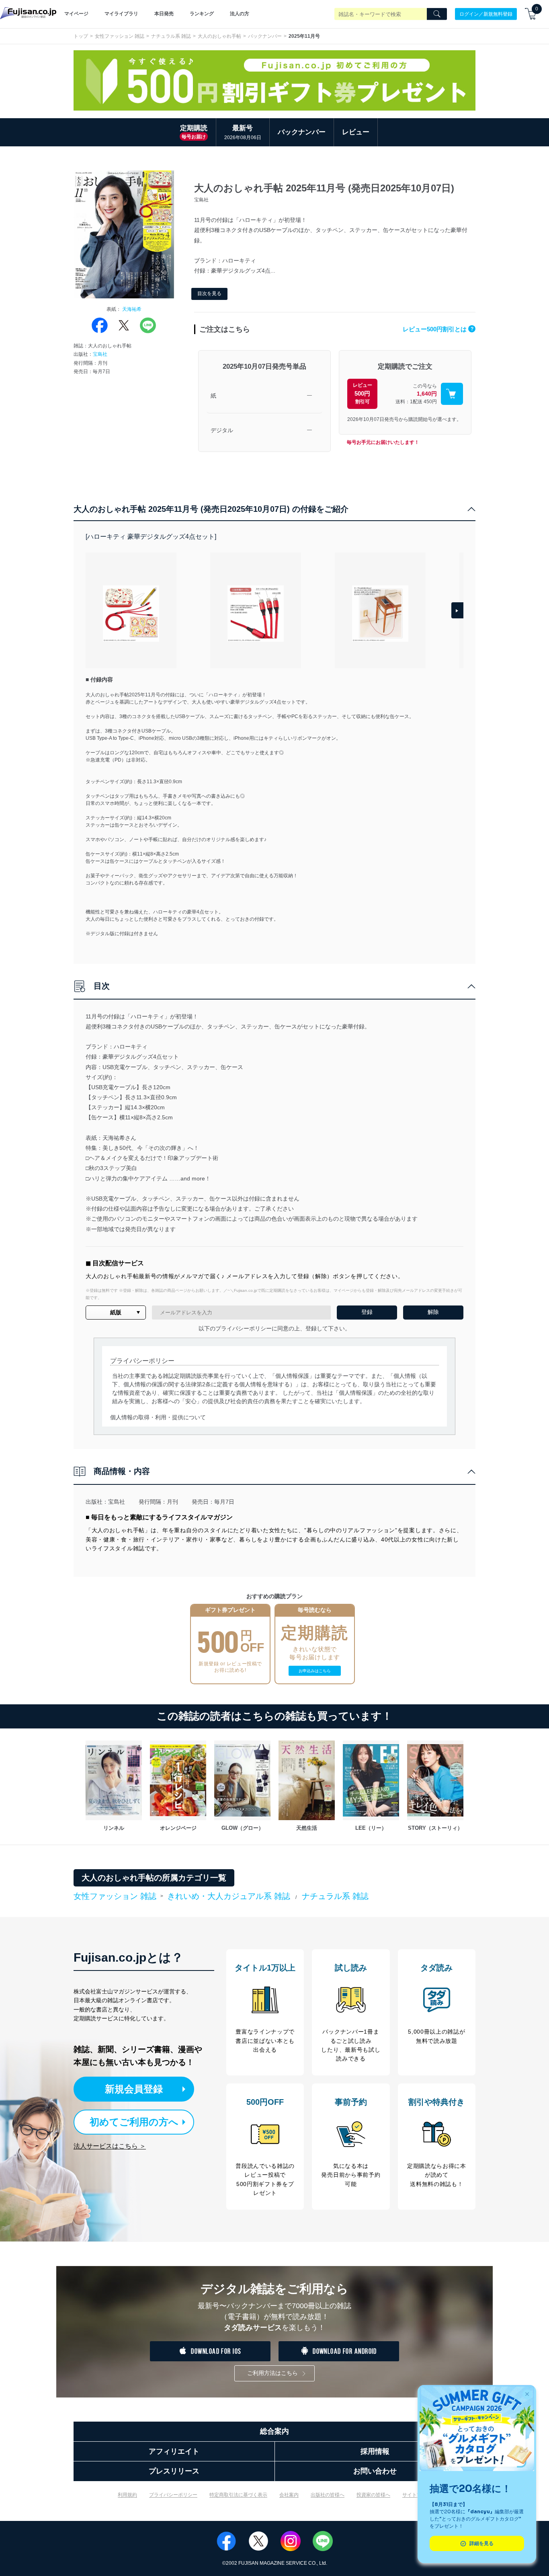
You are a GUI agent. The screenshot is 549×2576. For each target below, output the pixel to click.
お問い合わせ (375, 2471)
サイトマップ (417, 2495)
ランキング (202, 14)
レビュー (356, 132)
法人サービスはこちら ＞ (110, 2146)
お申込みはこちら (315, 1671)
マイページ (76, 14)
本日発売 (164, 14)
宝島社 (100, 354)
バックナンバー (265, 36)
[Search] (437, 14)
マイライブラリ (121, 14)
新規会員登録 (134, 2089)
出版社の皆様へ (328, 2495)
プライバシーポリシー (173, 2495)
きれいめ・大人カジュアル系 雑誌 (229, 1896)
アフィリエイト (174, 2451)
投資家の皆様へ (373, 2495)
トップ (81, 36)
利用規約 (127, 2495)
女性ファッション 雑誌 (120, 36)
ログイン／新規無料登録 (486, 14)
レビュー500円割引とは (438, 329)
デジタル (222, 430)
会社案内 (289, 2495)
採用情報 (375, 2451)
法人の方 (240, 14)
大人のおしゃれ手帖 (219, 36)
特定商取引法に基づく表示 (238, 2495)
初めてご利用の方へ (134, 2122)
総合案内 (274, 2431)
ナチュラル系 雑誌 (171, 36)
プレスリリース (174, 2471)
